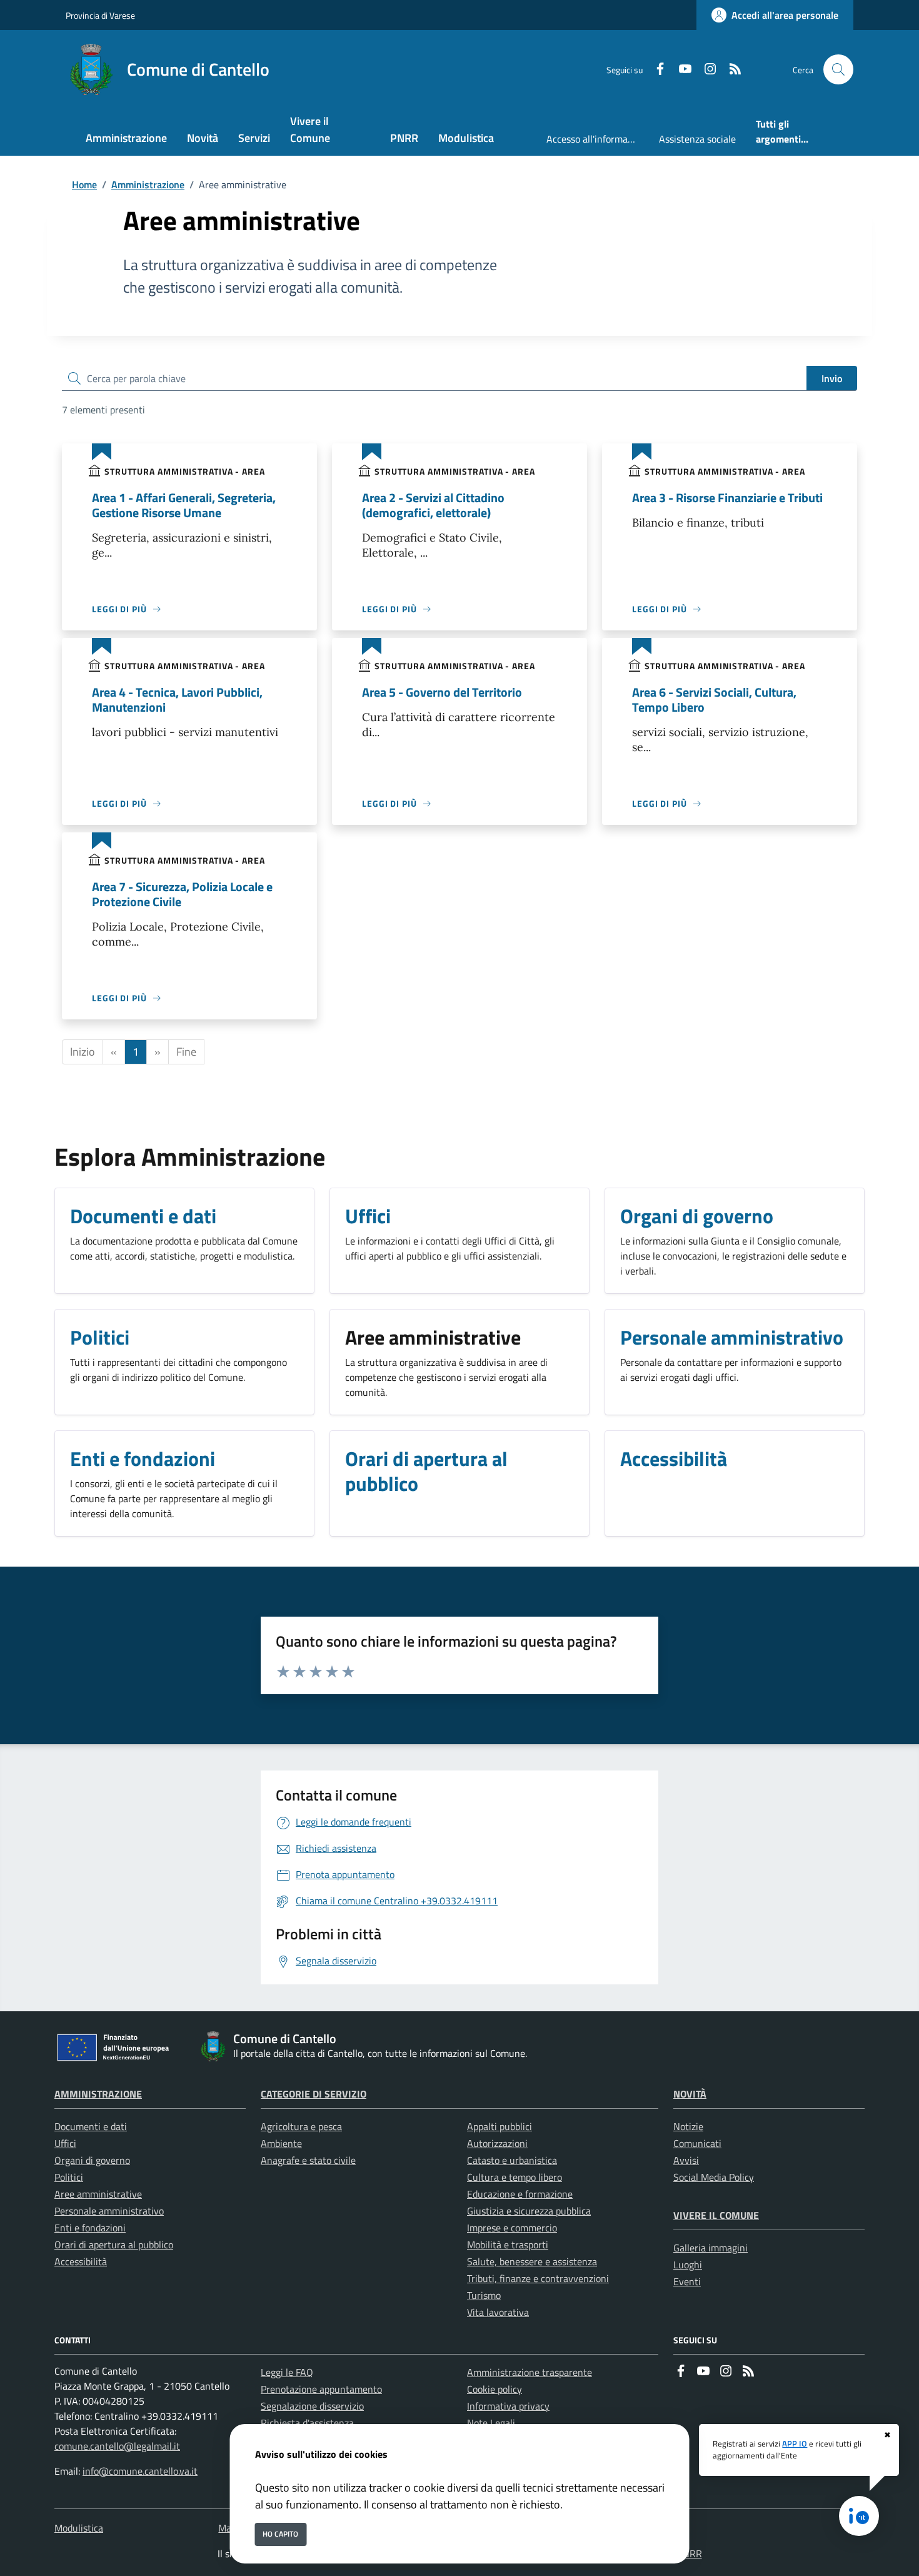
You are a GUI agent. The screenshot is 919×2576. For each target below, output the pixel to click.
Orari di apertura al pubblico (114, 2245)
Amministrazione (148, 184)
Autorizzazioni (497, 2143)
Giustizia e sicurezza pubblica (529, 2211)
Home (84, 184)
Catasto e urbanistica (512, 2160)
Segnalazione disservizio (312, 2406)
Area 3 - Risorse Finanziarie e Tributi (727, 498)
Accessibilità (81, 2261)
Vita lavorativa (498, 2312)
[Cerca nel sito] (838, 69)
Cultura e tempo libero (515, 2177)
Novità (690, 2094)
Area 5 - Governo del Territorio (442, 692)
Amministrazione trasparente (530, 2372)
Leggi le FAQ (287, 2372)
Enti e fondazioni (90, 2228)
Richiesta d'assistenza (307, 2423)
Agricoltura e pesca (301, 2126)
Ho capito (280, 2534)
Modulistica (79, 2528)
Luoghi (688, 2265)
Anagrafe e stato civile (308, 2160)
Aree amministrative (98, 2194)
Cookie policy (495, 2389)
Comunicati (697, 2143)
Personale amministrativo (109, 2211)
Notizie (688, 2126)
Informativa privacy (508, 2406)
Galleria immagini (711, 2248)
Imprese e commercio (512, 2228)
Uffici (65, 2143)
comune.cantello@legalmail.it (117, 2446)
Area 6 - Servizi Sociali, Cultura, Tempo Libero (714, 700)
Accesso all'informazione (598, 139)
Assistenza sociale (697, 139)
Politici (69, 2177)
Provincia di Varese (100, 15)
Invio (832, 378)
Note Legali (491, 2423)
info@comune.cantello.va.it (140, 2471)
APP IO (795, 2443)
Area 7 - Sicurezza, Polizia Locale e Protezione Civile (182, 894)
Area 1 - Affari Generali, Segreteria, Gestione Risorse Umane (184, 505)
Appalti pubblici (500, 2126)
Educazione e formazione (520, 2194)
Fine (186, 1052)
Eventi (687, 2281)
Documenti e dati (91, 2126)
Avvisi (686, 2160)
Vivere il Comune (716, 2215)
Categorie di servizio (314, 2094)
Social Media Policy (714, 2177)
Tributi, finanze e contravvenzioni (538, 2278)
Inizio (83, 1052)
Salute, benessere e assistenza (532, 2261)
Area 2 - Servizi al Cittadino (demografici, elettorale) (433, 505)
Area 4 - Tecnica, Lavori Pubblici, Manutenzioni (177, 700)
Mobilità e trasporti (508, 2245)
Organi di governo (92, 2160)
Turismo (484, 2295)
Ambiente (281, 2143)
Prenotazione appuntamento (321, 2389)
